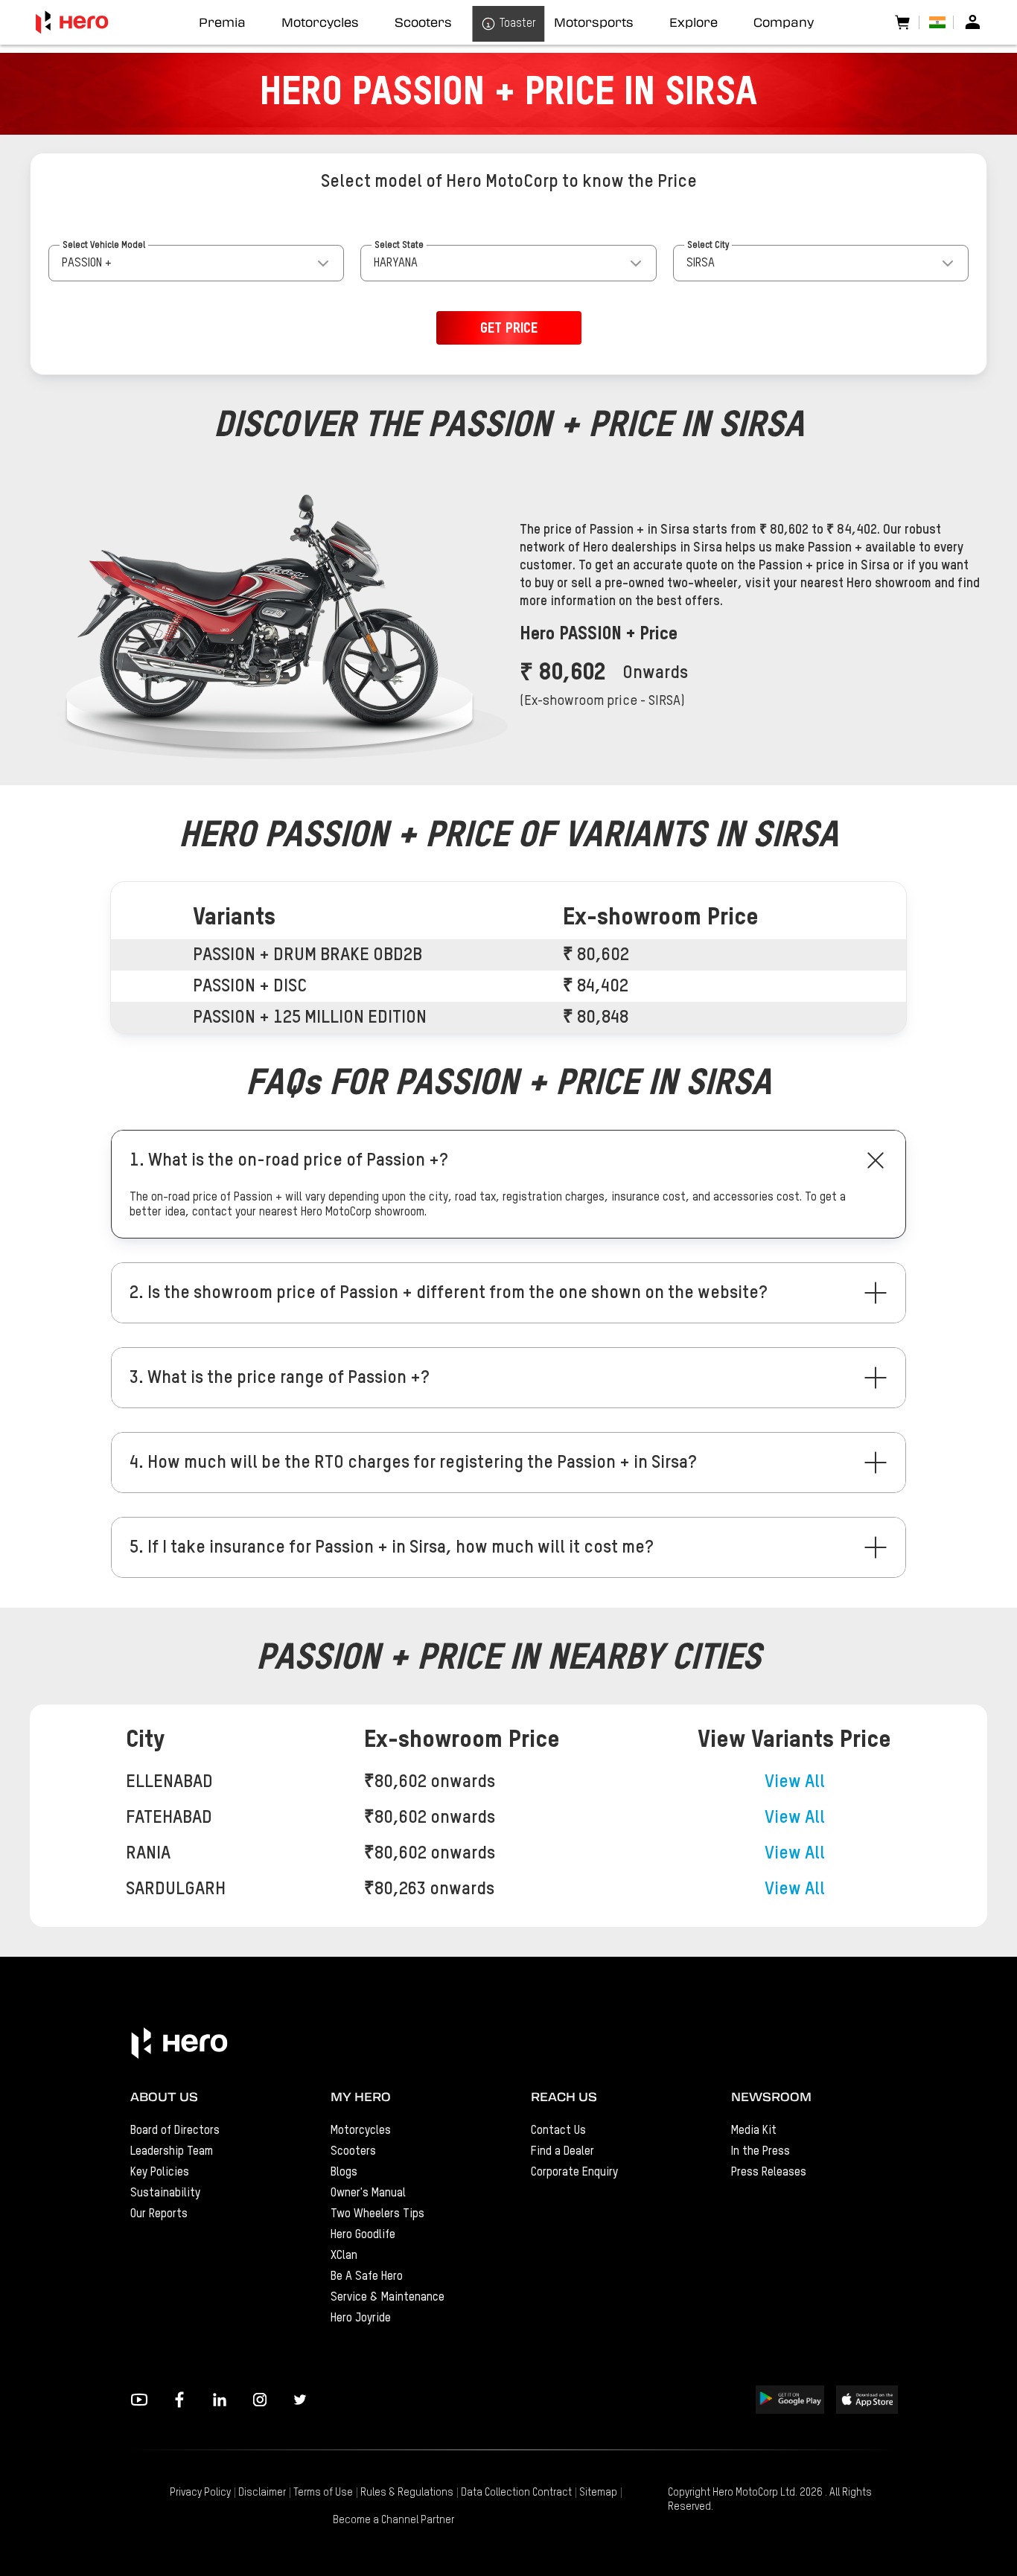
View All (795, 1782)
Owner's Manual (368, 2193)
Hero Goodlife (363, 2235)
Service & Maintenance (388, 2298)
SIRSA (701, 263)
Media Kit (754, 2131)
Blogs (344, 2173)
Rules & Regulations (407, 2493)
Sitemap (598, 2493)
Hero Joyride (361, 2318)
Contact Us (558, 2131)
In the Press (761, 2152)
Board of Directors (175, 2131)
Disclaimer (262, 2493)
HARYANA (396, 263)
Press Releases (769, 2173)
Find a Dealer (562, 2152)
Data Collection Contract (516, 2493)
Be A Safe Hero (367, 2277)
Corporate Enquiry (574, 2173)
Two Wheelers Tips (377, 2214)
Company (784, 22)
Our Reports (159, 2214)
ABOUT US (164, 2097)
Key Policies (160, 2173)
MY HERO (361, 2097)
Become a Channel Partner (393, 2520)
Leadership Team (172, 2152)
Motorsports (594, 22)
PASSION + (87, 263)
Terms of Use (323, 2493)
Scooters (353, 2152)
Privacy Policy (200, 2493)
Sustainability (165, 2193)
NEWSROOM (771, 2097)
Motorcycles (361, 2131)
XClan (344, 2256)
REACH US (564, 2097)
